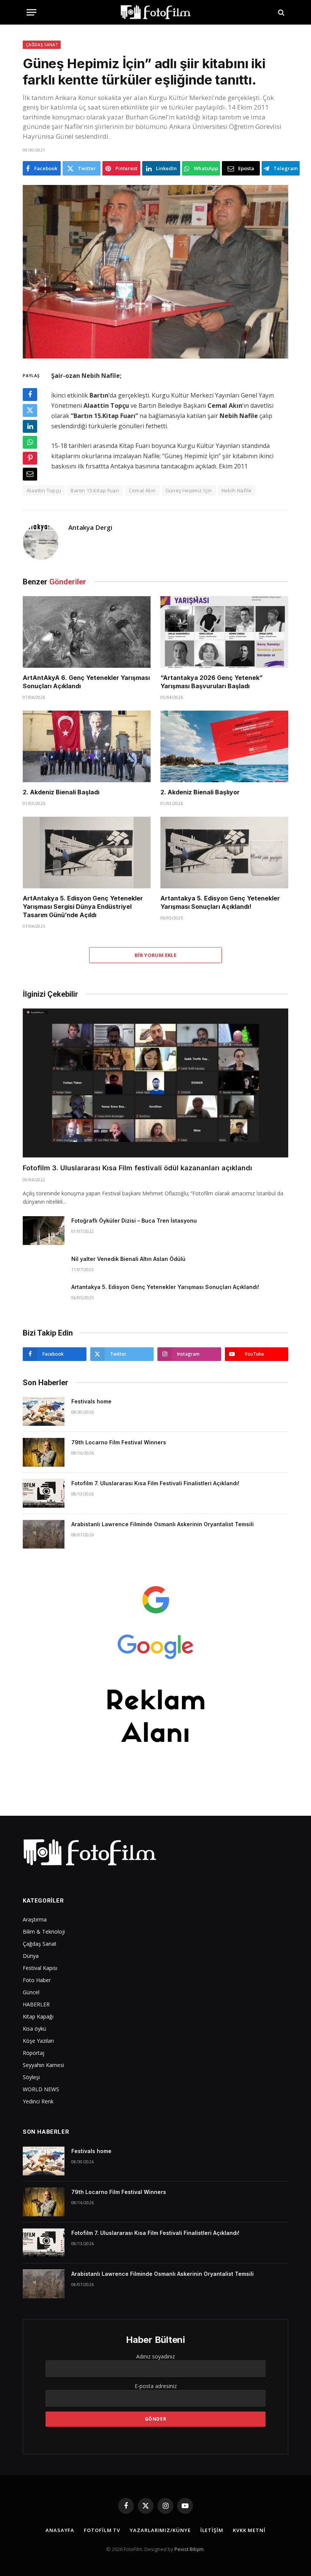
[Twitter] (30, 410)
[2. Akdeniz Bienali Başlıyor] (224, 747)
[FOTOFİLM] (155, 12)
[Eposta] (30, 474)
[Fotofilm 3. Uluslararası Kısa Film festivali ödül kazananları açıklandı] (155, 1083)
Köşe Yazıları (38, 2041)
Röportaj (34, 2053)
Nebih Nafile (237, 490)
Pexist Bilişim (189, 2549)
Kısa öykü (35, 2029)
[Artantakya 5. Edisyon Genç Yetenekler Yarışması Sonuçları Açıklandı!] (224, 853)
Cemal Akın (142, 490)
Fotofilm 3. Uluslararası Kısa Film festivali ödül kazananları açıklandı (137, 1168)
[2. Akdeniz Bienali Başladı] (87, 747)
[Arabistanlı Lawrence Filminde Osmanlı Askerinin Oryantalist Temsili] (44, 1534)
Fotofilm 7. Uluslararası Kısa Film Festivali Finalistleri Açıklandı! (155, 1483)
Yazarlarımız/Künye (160, 2530)
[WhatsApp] (30, 442)
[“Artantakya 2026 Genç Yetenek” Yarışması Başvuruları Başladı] (224, 632)
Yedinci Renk (38, 2101)
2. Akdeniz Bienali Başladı (61, 792)
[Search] (280, 12)
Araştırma (35, 1919)
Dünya (31, 1956)
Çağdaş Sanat (42, 45)
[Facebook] (30, 395)
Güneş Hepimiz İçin (189, 490)
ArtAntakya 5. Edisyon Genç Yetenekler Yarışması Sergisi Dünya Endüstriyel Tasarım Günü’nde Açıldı (83, 907)
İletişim (212, 2530)
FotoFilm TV (102, 2530)
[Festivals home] (44, 1411)
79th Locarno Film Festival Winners (119, 1442)
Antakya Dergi (90, 528)
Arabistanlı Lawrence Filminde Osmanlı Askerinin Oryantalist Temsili (163, 1524)
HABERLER (36, 2004)
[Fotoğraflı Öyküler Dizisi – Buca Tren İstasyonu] (44, 1231)
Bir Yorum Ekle (155, 955)
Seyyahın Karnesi (43, 2065)
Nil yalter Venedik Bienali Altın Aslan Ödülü (128, 1259)
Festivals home (91, 1401)
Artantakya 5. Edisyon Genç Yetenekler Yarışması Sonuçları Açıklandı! (220, 902)
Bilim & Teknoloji (44, 1932)
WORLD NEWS (41, 2089)
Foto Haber (37, 1980)
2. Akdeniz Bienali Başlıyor (200, 792)
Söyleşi (31, 2077)
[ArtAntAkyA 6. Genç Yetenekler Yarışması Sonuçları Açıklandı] (87, 632)
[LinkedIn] (30, 426)
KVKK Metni (249, 2530)
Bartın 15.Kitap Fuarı (95, 490)
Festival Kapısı (40, 1968)
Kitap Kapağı (38, 2016)
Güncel (31, 1992)
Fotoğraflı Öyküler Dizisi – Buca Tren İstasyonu (134, 1221)
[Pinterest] (30, 458)
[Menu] (31, 12)
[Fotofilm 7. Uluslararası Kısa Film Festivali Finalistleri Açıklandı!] (44, 1493)
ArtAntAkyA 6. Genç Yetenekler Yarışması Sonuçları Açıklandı (86, 682)
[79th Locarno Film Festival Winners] (44, 1452)
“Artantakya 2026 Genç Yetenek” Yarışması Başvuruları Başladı (212, 682)
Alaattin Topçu (44, 490)
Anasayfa (60, 2530)
